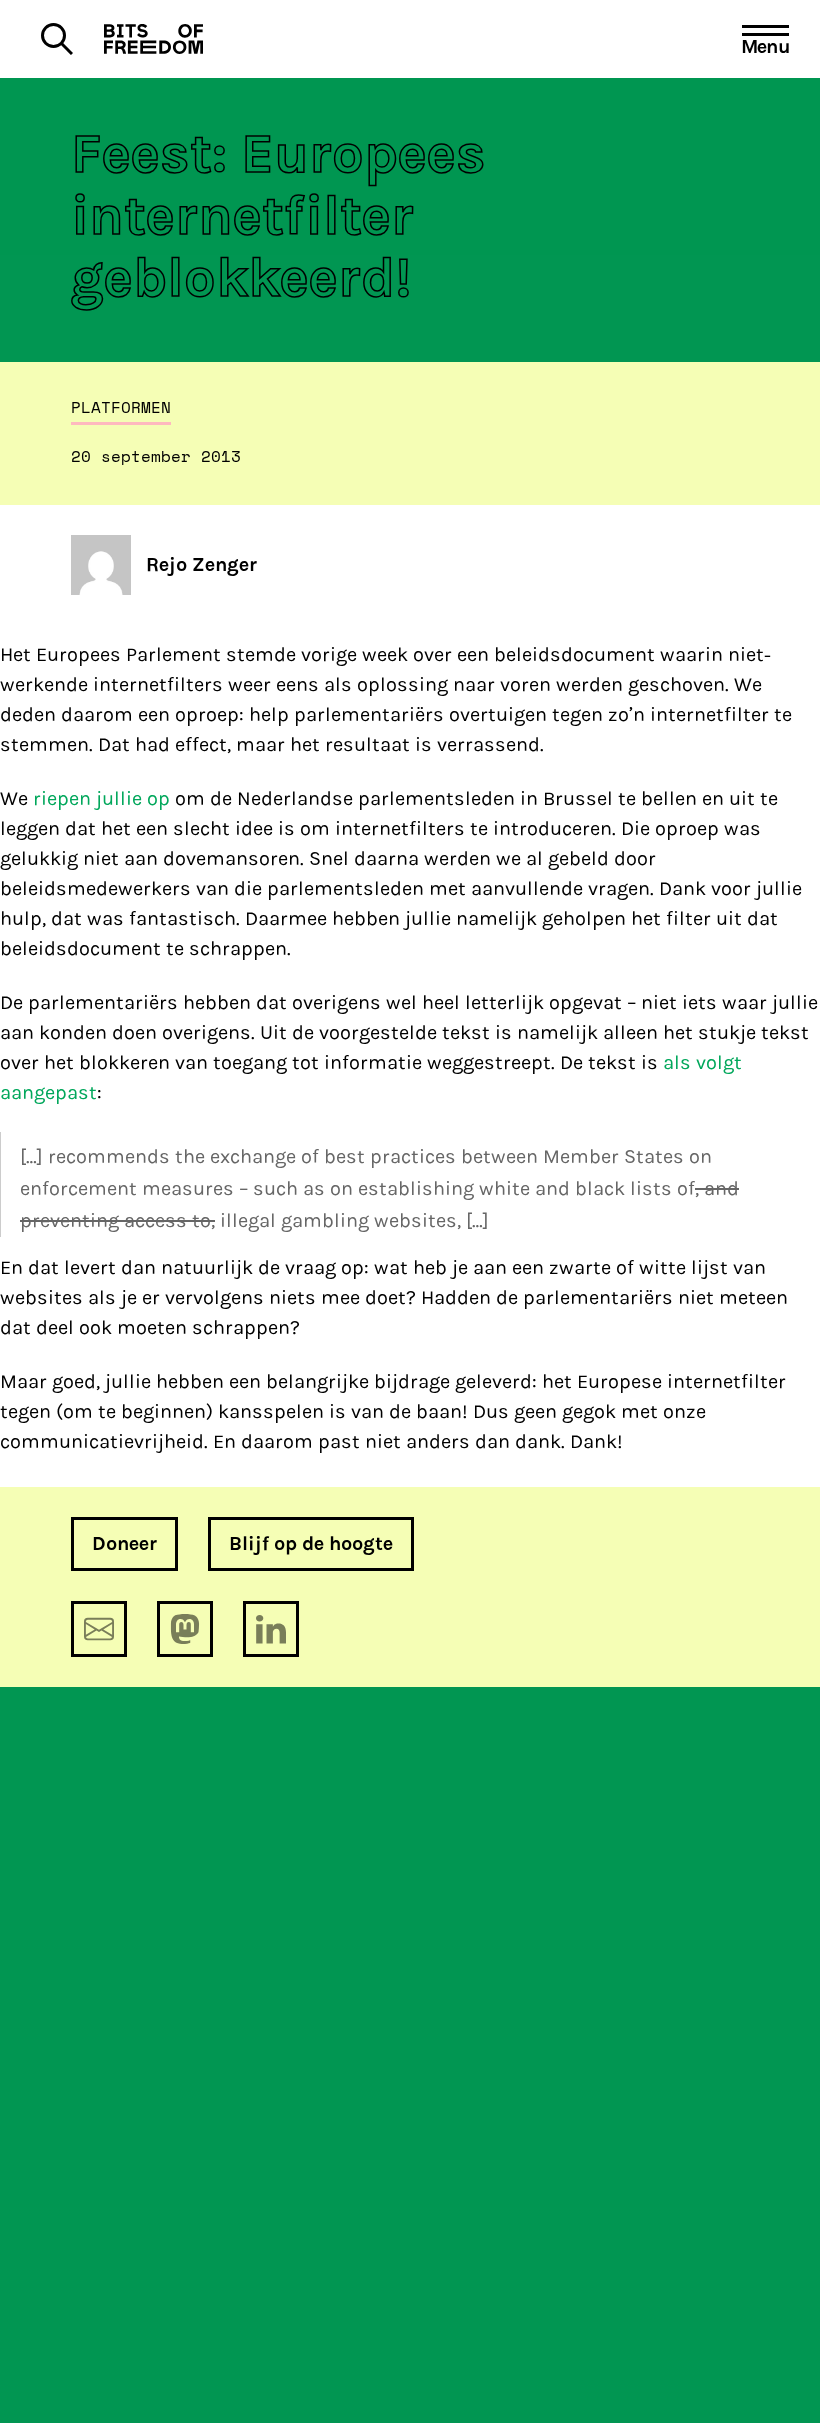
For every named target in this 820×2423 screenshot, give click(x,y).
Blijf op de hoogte (311, 1543)
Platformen (121, 407)
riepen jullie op (101, 798)
